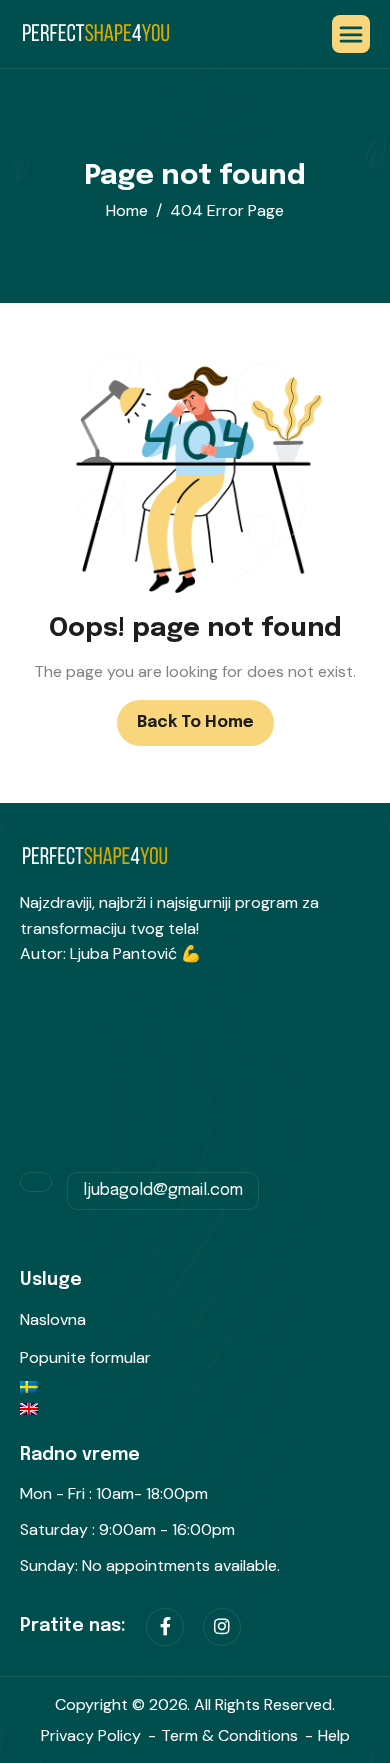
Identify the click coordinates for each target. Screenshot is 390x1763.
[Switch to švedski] (195, 1392)
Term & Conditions (229, 1735)
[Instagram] (222, 1627)
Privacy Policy (91, 1735)
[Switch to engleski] (195, 1409)
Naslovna (53, 1319)
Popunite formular (85, 1357)
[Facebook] (165, 1627)
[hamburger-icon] (351, 34)
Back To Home (195, 722)
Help (334, 1735)
